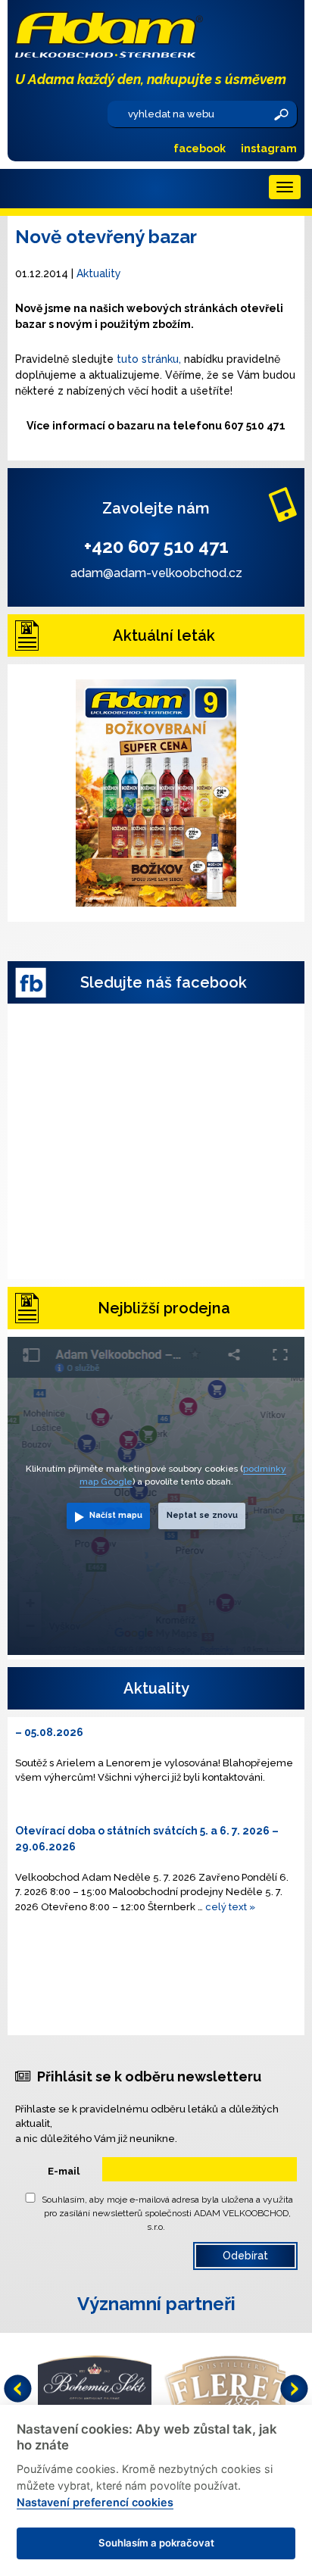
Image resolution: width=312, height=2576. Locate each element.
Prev (18, 2389)
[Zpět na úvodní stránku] (156, 34)
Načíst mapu (116, 1515)
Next (294, 2389)
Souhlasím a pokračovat (156, 2543)
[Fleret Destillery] (231, 2386)
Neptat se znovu (202, 1515)
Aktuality (99, 273)
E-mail (64, 2171)
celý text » (230, 1907)
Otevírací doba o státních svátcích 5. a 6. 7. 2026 (142, 1831)
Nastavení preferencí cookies (95, 2502)
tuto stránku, (149, 359)
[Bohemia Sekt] (95, 2386)
